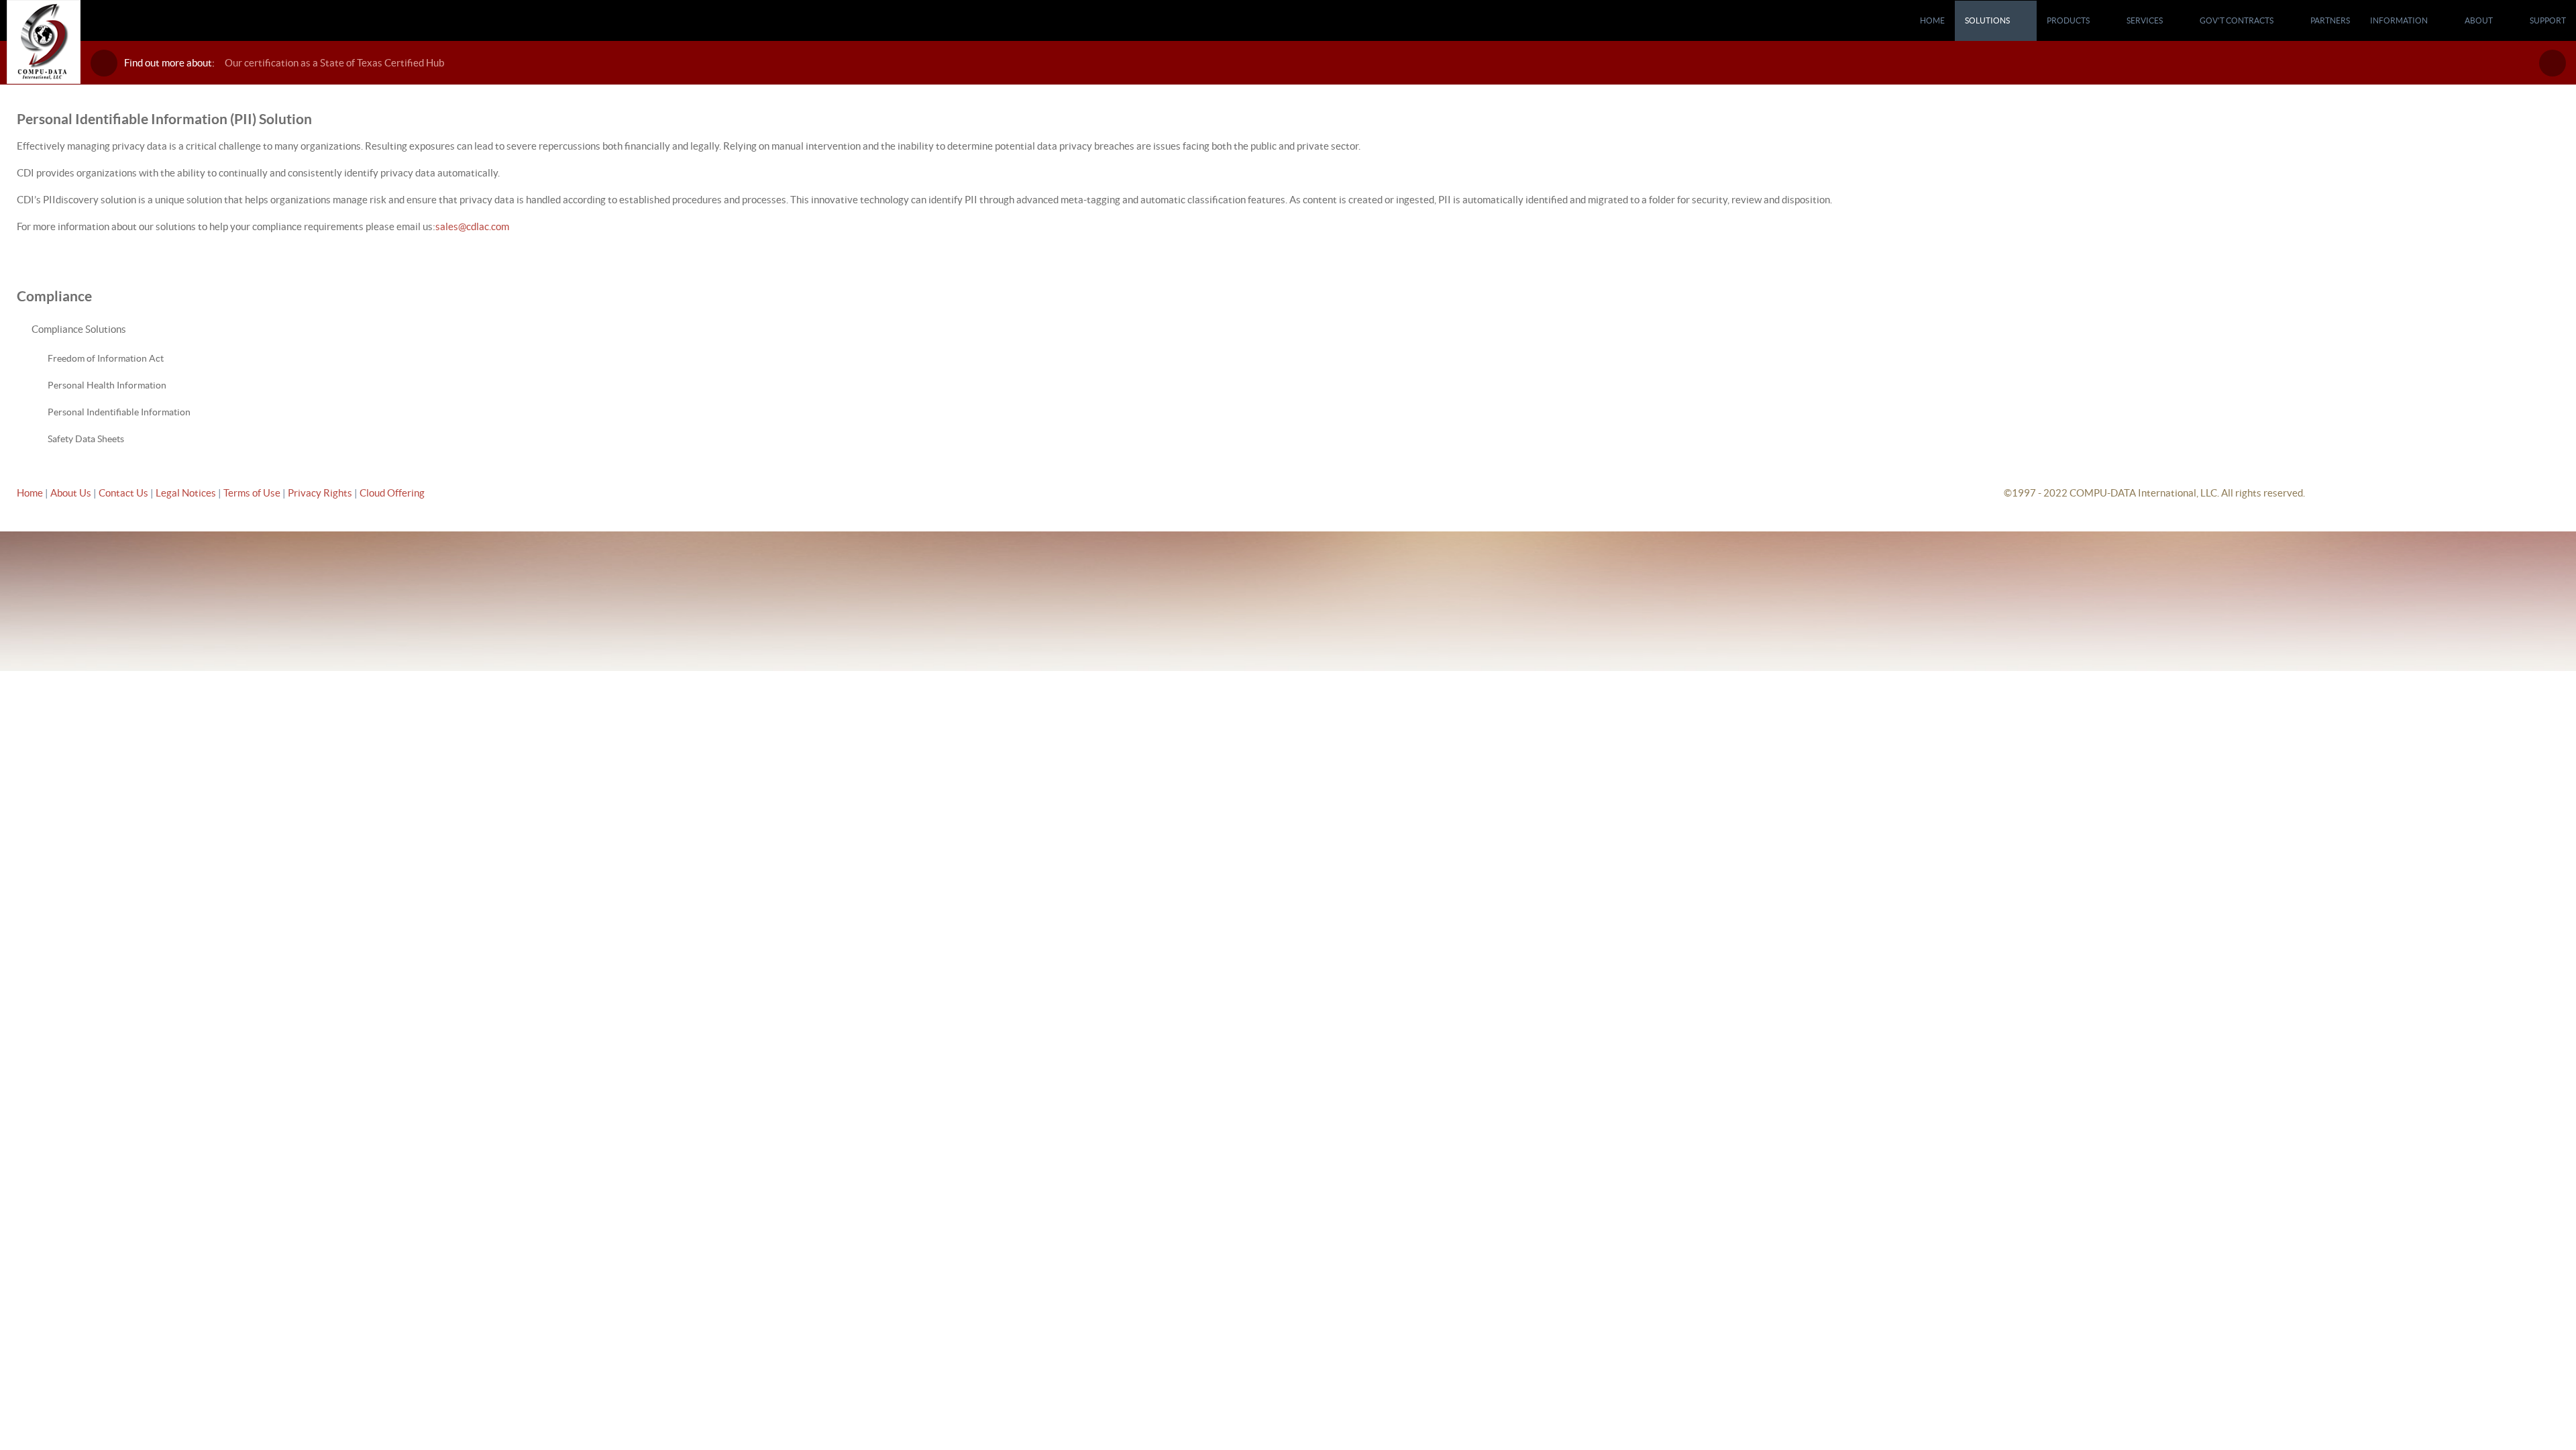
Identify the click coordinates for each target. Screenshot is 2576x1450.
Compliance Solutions (79, 329)
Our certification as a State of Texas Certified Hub (334, 63)
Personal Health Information (107, 385)
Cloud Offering (392, 493)
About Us (71, 493)
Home (30, 493)
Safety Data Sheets (86, 439)
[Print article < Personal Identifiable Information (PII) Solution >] (2540, 146)
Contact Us (124, 493)
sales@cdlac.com (472, 226)
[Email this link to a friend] (2555, 146)
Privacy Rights (320, 493)
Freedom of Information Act (106, 358)
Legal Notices (187, 493)
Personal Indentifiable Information (119, 412)
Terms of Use (253, 493)
